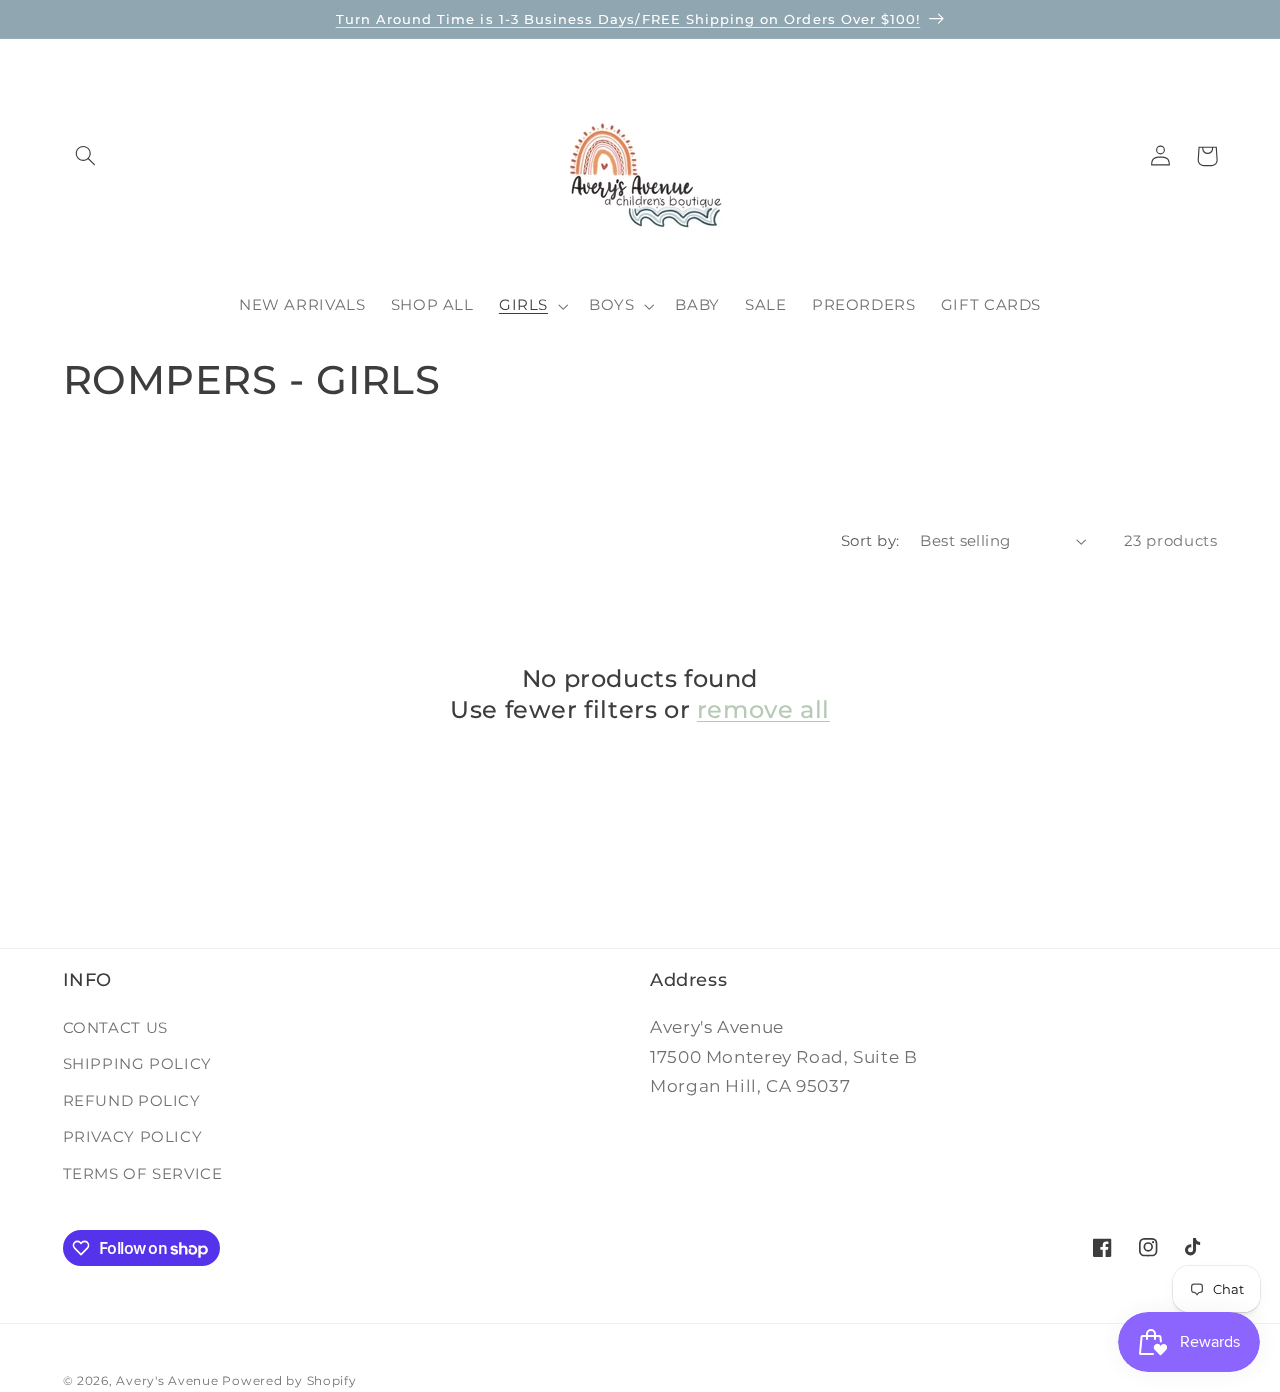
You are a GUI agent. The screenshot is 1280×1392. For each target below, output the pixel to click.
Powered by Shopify (289, 1381)
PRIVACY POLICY (133, 1137)
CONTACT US (115, 1028)
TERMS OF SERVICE (143, 1173)
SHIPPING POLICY (137, 1064)
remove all (763, 709)
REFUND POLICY (132, 1101)
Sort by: (870, 541)
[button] (86, 156)
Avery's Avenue (167, 1381)
